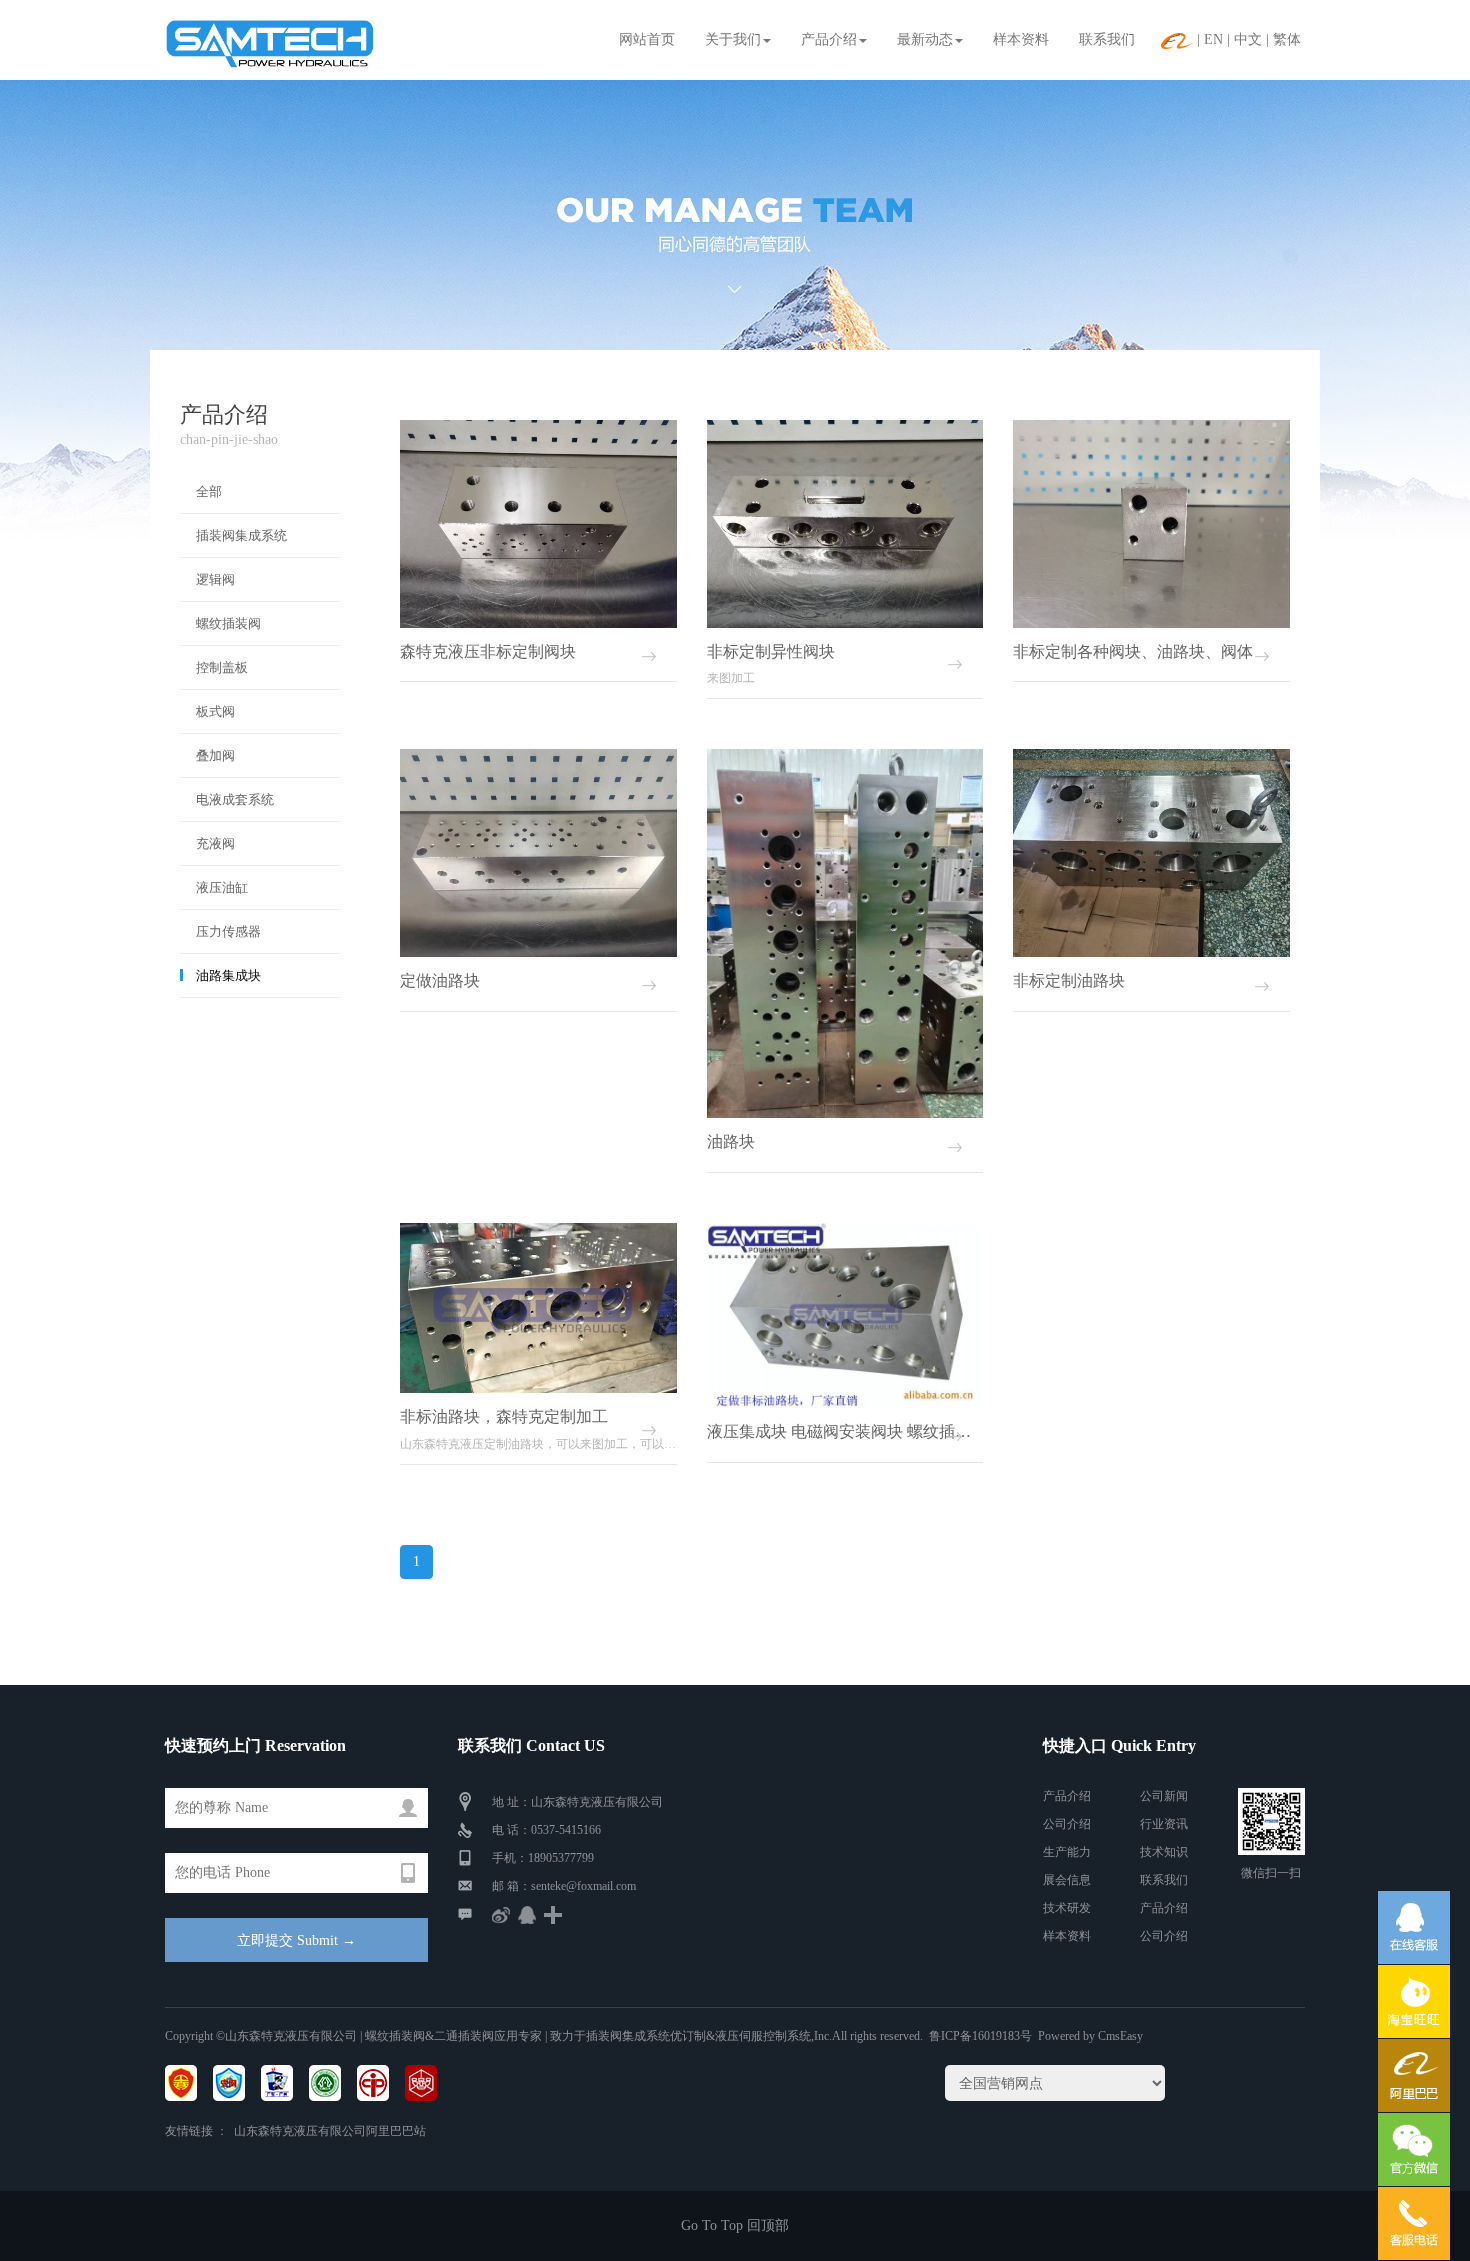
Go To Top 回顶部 (735, 2225)
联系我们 (1107, 39)
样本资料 (1021, 39)
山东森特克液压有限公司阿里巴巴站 (330, 2131)
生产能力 (1067, 1852)
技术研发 (1067, 1908)
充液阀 (215, 843)
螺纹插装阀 (228, 623)
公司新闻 (1164, 1796)
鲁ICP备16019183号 (980, 2036)
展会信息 (1067, 1880)
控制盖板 (222, 667)
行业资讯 (1164, 1824)
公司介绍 (1067, 1824)
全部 (209, 491)
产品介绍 (829, 39)
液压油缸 (222, 887)
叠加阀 (215, 755)
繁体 (1287, 39)
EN (1213, 39)
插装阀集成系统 (241, 535)
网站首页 (647, 39)
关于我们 (733, 39)
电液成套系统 (235, 799)
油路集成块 (228, 975)
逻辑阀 (215, 579)
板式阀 (215, 711)
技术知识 (1164, 1852)
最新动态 (925, 39)
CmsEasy (1120, 2036)
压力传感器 (228, 931)
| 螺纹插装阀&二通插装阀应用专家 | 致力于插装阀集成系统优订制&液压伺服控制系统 (584, 2036)
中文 (1248, 39)
